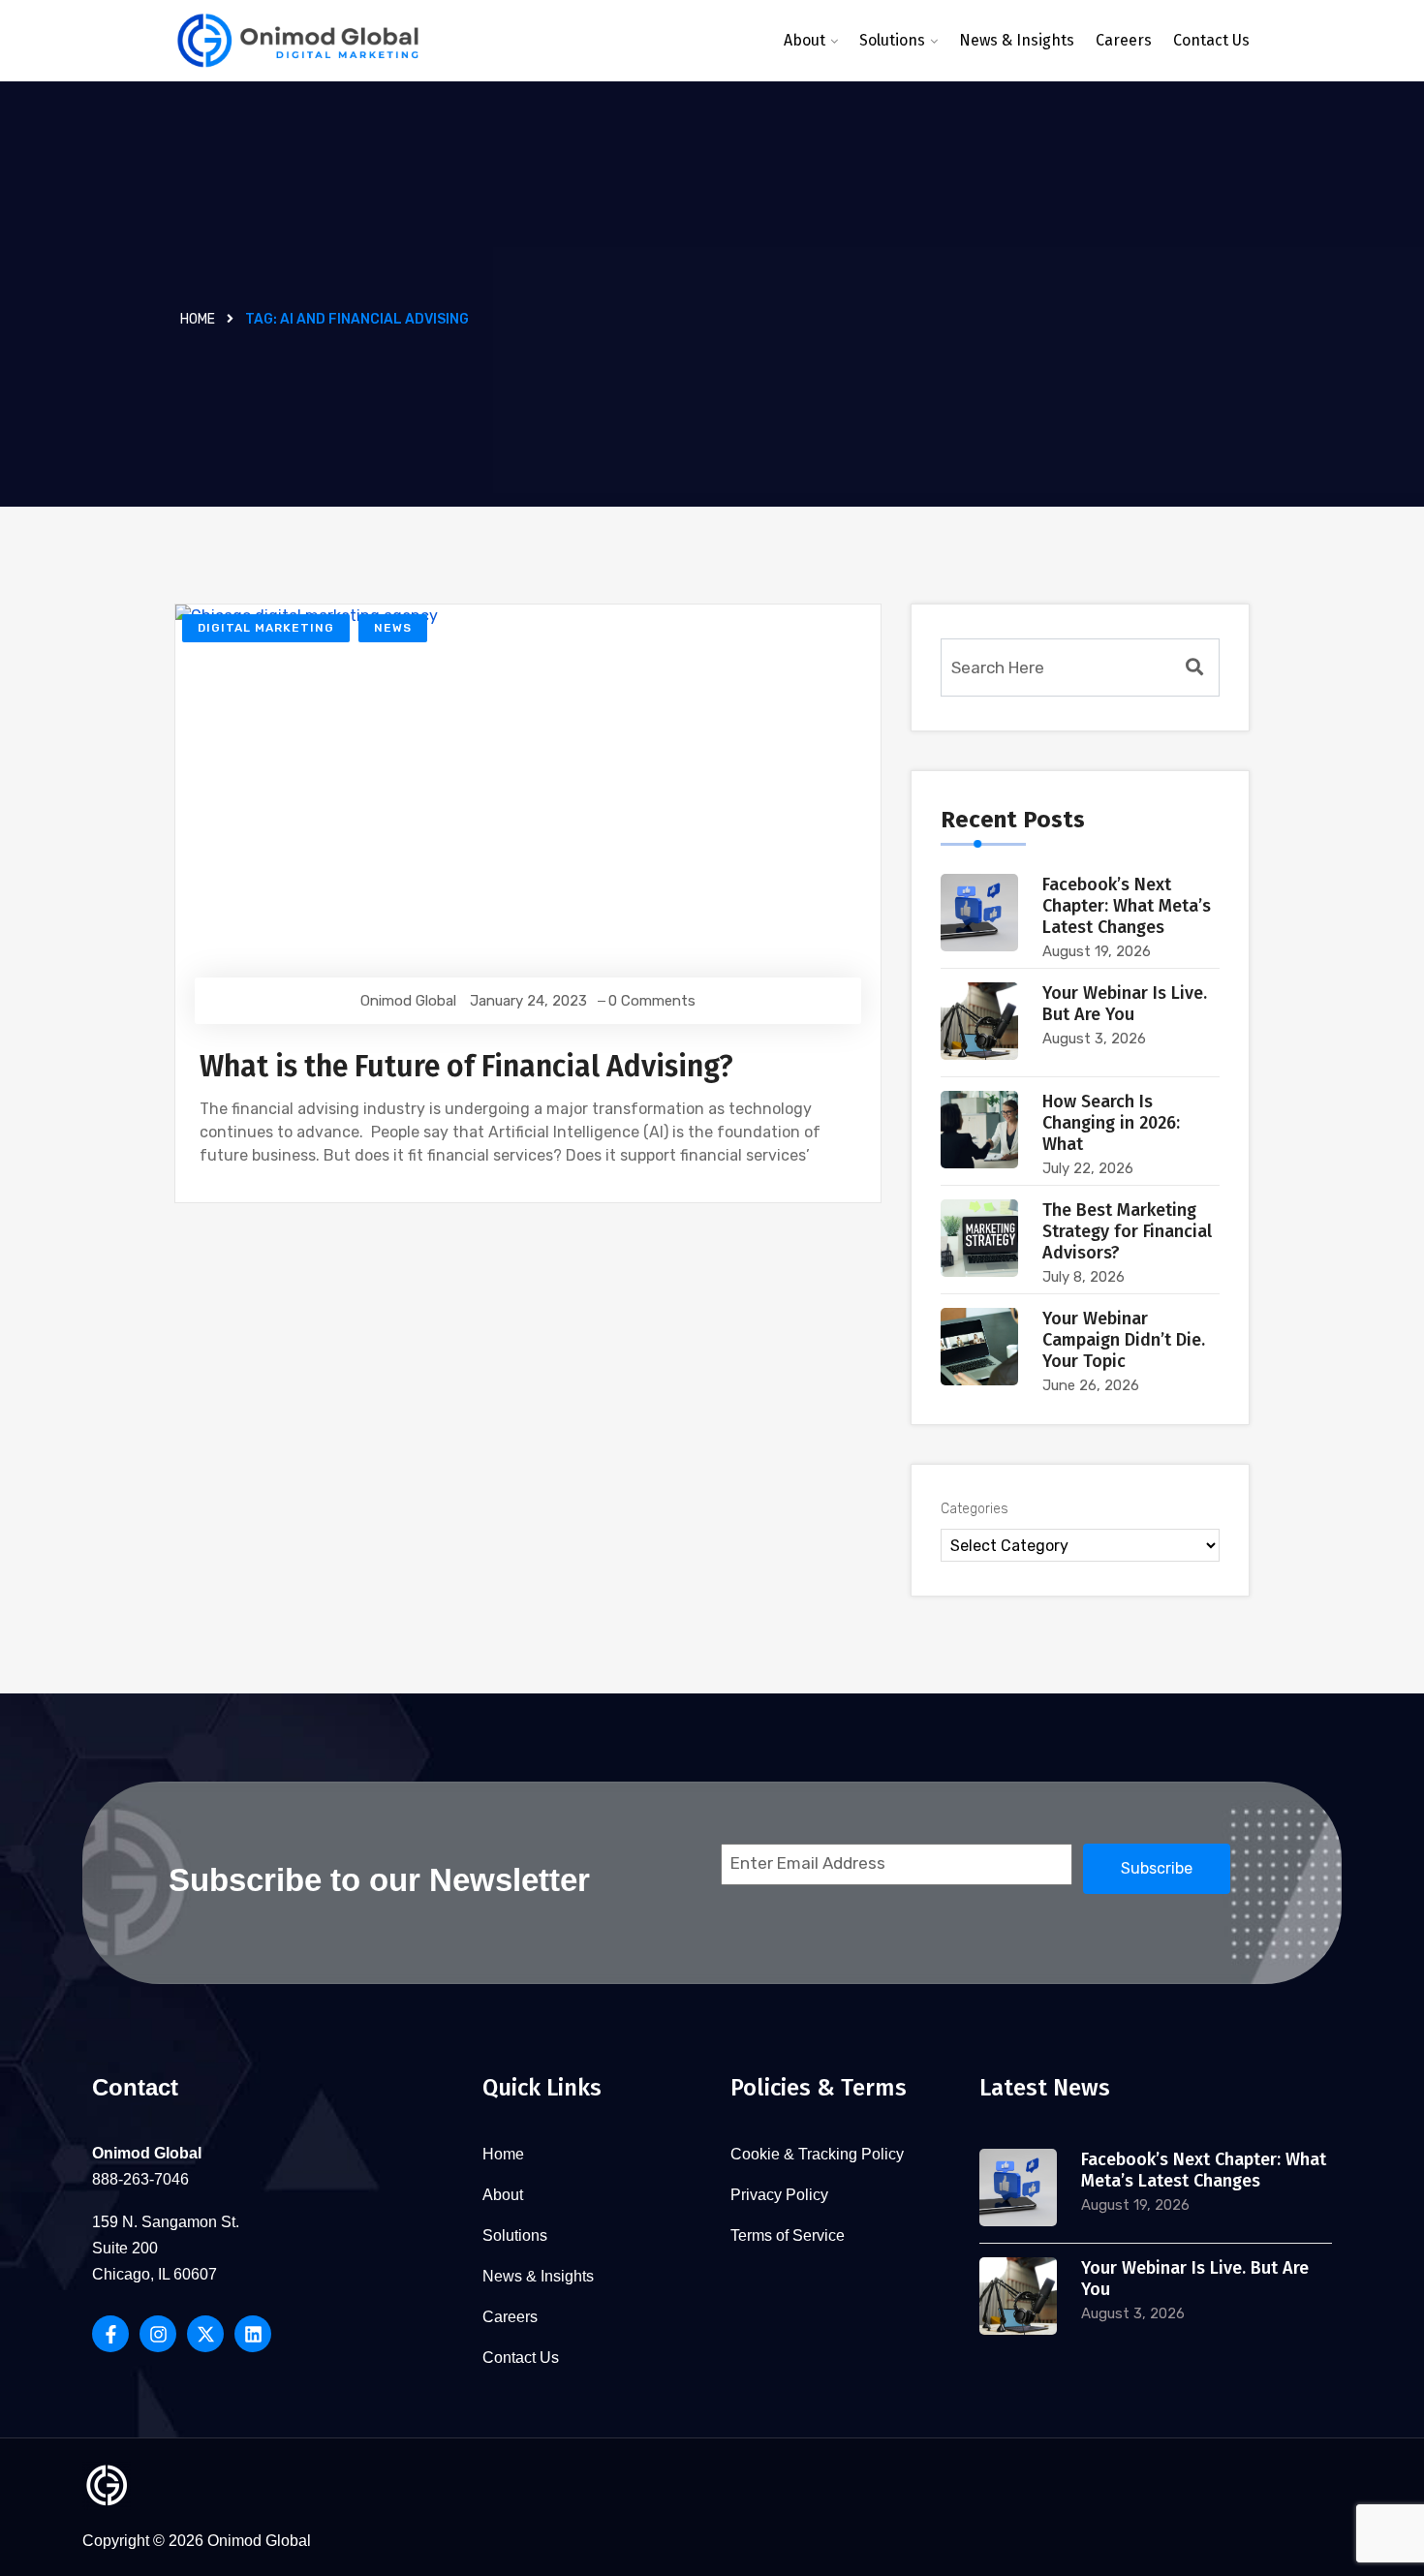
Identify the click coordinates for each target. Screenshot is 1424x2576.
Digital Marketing (266, 628)
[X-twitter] (205, 2334)
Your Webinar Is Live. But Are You (1125, 1004)
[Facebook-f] (110, 2334)
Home (198, 319)
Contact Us (1211, 40)
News (393, 628)
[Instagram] (158, 2334)
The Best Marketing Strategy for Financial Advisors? (1127, 1231)
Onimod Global (408, 1001)
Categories (975, 1509)
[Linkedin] (253, 2334)
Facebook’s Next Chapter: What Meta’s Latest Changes (1127, 906)
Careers (1124, 40)
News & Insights (1017, 40)
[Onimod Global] (298, 41)
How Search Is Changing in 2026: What (1111, 1123)
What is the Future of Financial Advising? (466, 1067)
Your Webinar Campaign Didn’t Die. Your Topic (1124, 1340)
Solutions (892, 40)
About (805, 40)
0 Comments (652, 1001)
